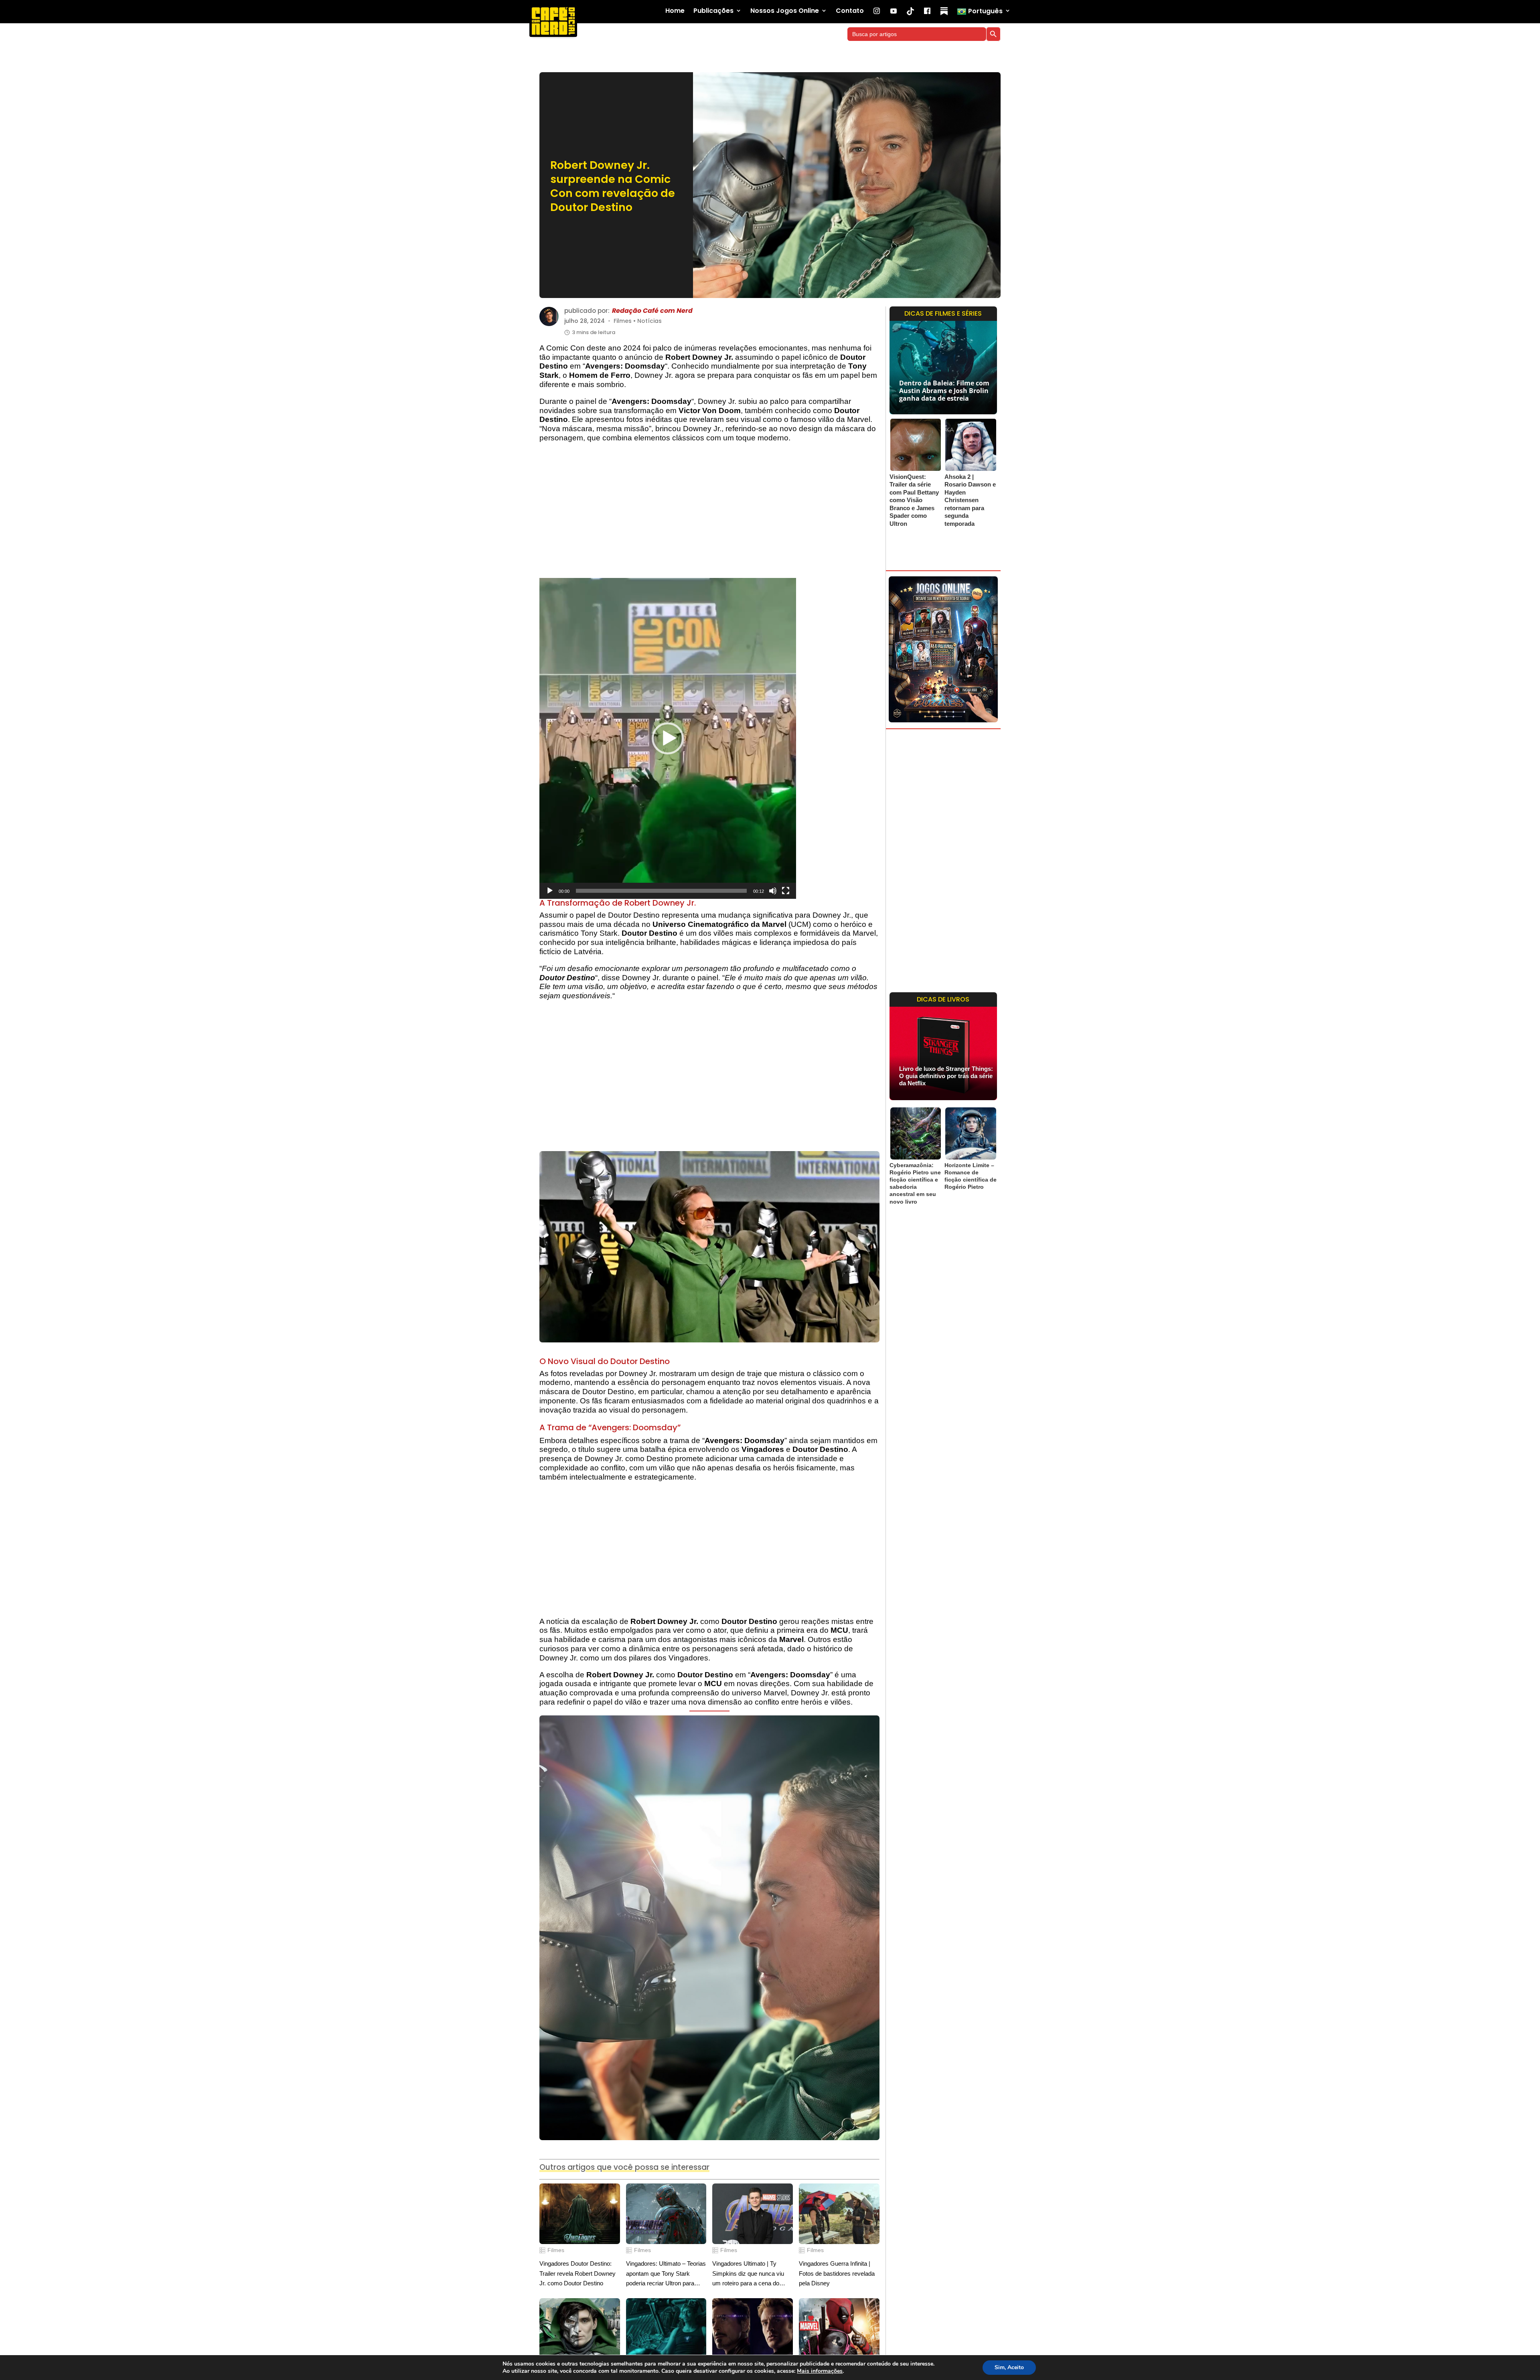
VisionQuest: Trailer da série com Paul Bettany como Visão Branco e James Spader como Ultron (914, 500)
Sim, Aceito (1009, 2367)
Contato (850, 11)
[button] (668, 738)
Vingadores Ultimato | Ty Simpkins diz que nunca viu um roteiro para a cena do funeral (748, 2274)
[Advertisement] (709, 514)
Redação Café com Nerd (652, 311)
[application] (668, 738)
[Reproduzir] (550, 891)
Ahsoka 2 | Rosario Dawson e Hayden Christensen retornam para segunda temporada (970, 500)
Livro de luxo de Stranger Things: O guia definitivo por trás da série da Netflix (946, 1076)
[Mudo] (773, 891)
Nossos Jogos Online (785, 11)
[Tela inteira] (786, 891)
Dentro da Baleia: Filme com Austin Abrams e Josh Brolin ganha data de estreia (944, 391)
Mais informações (820, 2371)
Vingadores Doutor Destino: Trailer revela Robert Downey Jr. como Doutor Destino (577, 2273)
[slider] (661, 891)
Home (675, 11)
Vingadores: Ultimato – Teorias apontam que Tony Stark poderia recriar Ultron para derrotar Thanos (666, 2274)
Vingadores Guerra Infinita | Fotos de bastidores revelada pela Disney (837, 2273)
